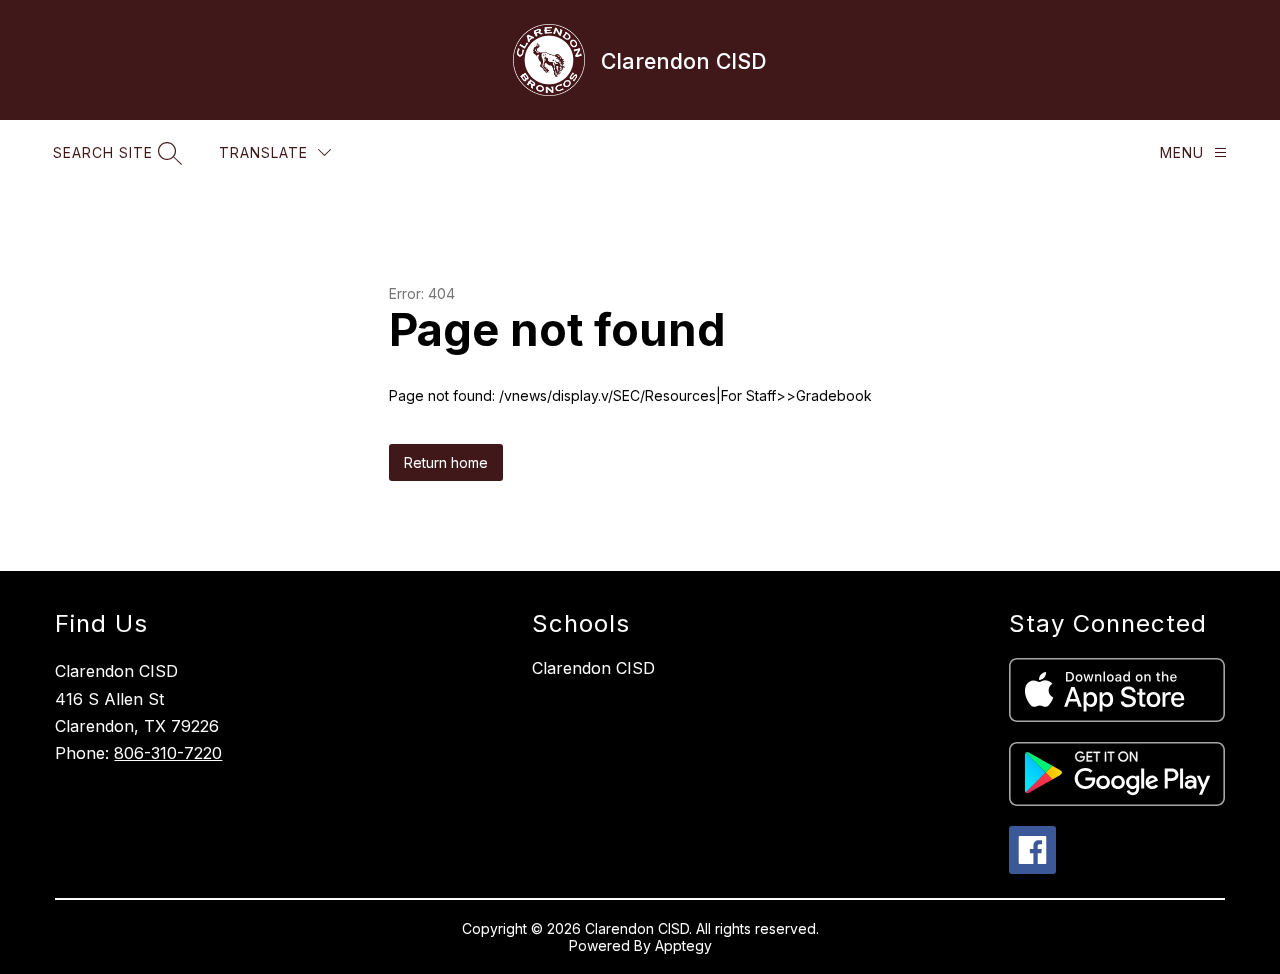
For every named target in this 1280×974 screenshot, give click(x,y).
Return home (446, 462)
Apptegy (683, 945)
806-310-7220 (168, 753)
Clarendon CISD (593, 668)
